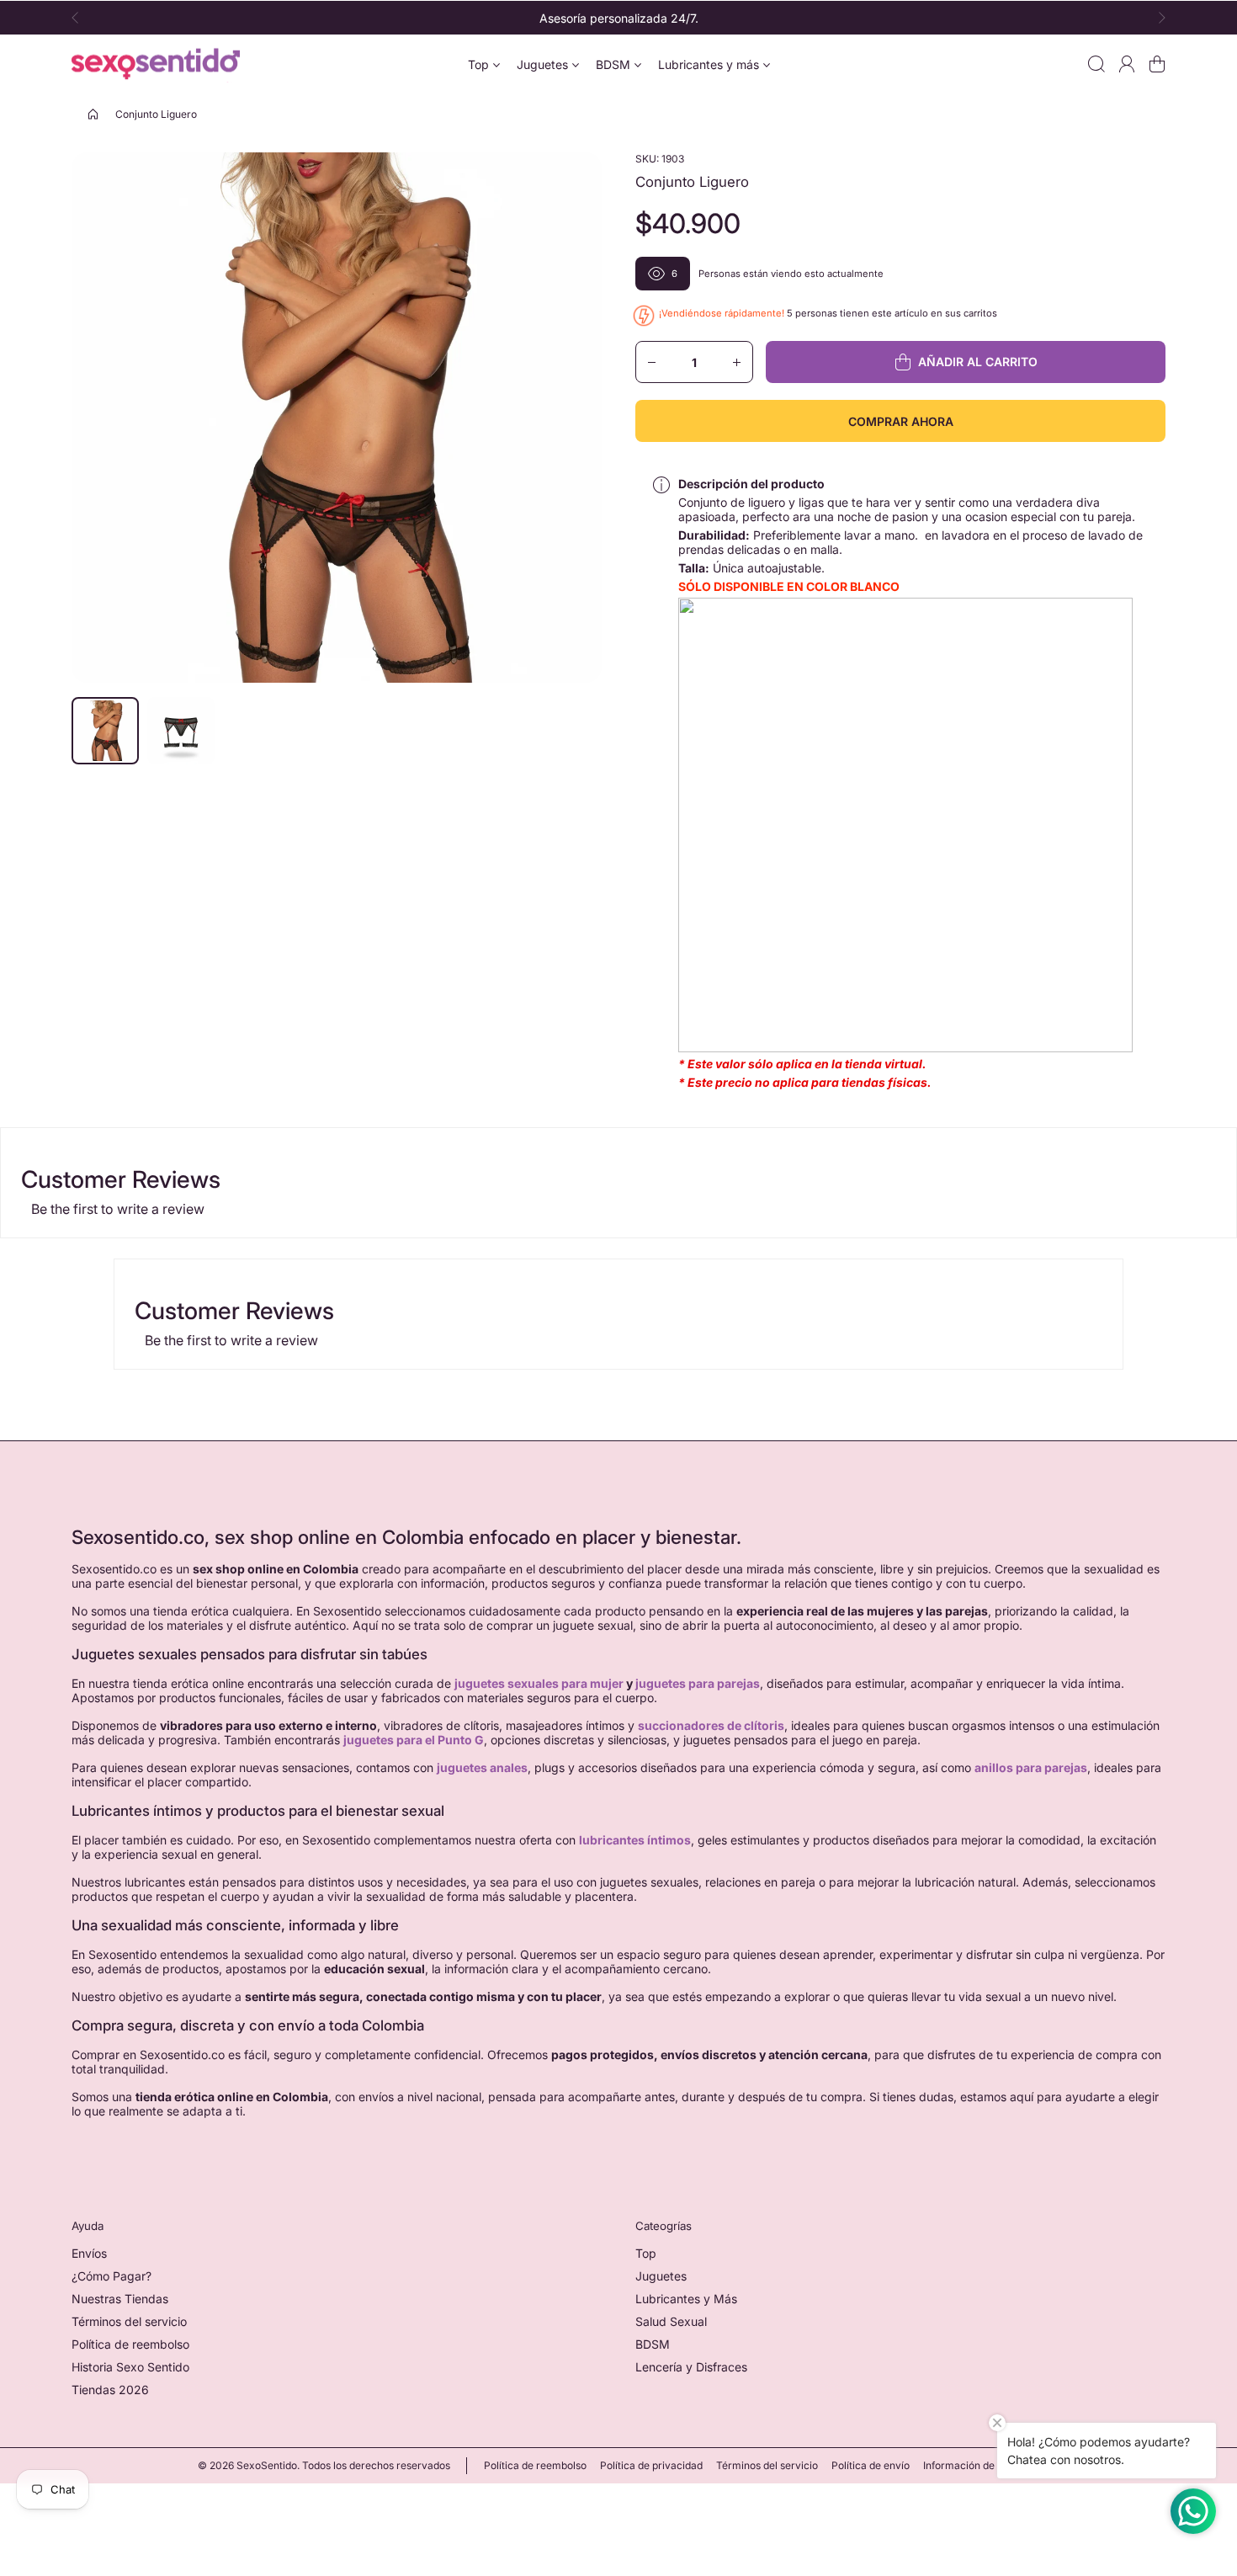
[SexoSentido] (156, 64)
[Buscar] (1096, 64)
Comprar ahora (901, 421)
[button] (80, 18)
